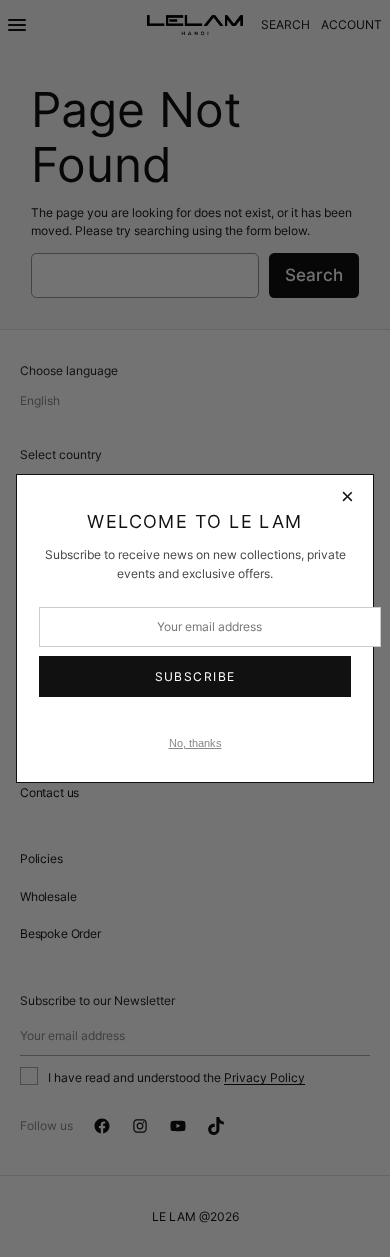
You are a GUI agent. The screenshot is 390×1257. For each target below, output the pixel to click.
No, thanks (195, 743)
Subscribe (195, 676)
